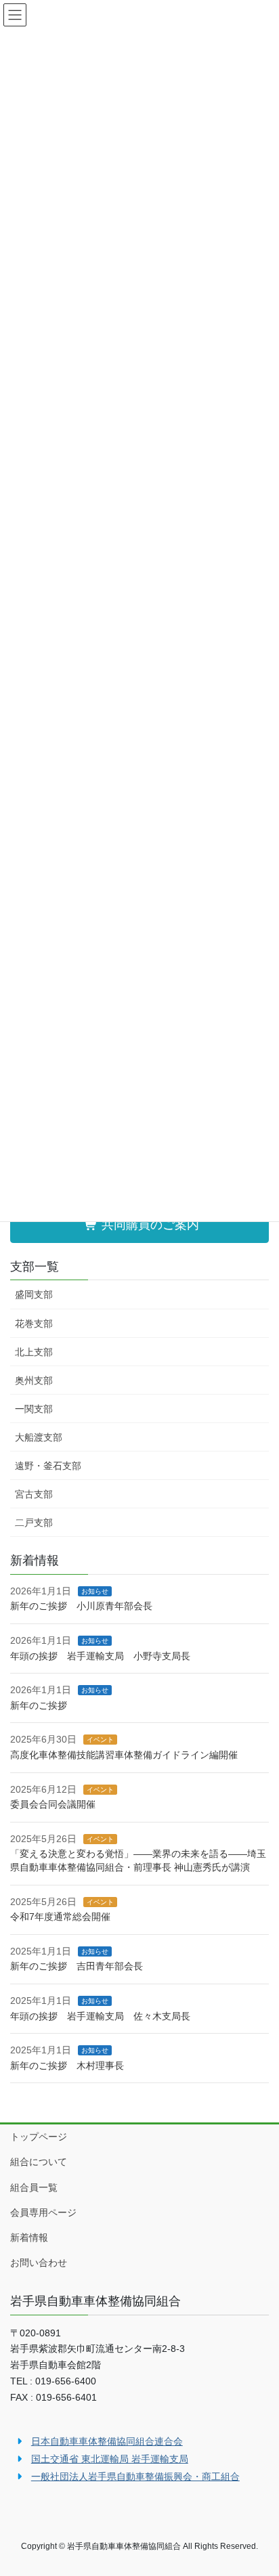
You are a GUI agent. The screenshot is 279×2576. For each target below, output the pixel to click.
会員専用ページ (43, 2212)
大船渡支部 (39, 1437)
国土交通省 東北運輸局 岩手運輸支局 (110, 2459)
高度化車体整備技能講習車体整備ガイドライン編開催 (124, 1755)
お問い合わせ (39, 2263)
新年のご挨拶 (39, 1705)
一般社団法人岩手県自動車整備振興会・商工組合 (135, 2476)
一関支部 (34, 1409)
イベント (100, 1740)
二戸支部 (34, 1523)
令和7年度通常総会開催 (60, 1917)
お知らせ (95, 1591)
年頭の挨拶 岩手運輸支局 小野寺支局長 (100, 1656)
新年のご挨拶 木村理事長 (67, 2066)
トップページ (39, 2137)
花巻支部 (34, 1324)
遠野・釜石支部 (48, 1466)
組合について (39, 2162)
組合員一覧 (34, 2187)
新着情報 (29, 2237)
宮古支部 (34, 1494)
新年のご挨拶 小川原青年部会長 (81, 1606)
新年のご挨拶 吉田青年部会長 (77, 1966)
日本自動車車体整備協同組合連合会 (107, 2441)
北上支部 (34, 1352)
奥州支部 (34, 1380)
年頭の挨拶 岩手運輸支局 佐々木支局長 (100, 2016)
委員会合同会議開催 (53, 1804)
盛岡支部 (34, 1294)
